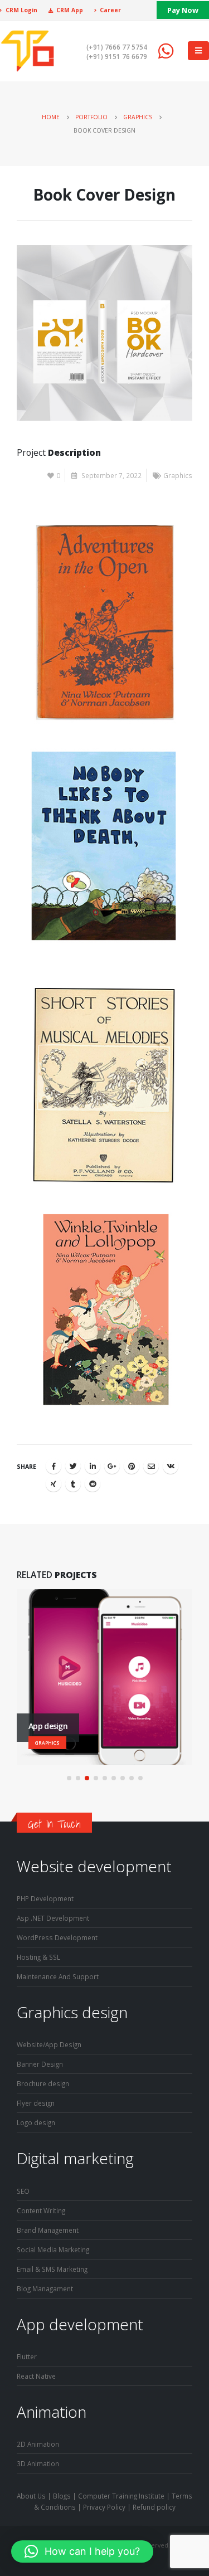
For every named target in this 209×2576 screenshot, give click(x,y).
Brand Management (48, 2230)
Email (151, 1466)
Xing (54, 1484)
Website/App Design (49, 2044)
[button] (69, 1778)
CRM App (70, 10)
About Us (31, 2496)
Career (110, 10)
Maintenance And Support (58, 1976)
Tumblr (73, 1484)
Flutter (27, 2356)
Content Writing (41, 2210)
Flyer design (36, 2103)
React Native (36, 2376)
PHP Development (45, 1898)
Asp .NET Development (53, 1918)
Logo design (36, 2122)
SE (20, 2191)
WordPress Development (57, 1937)
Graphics (178, 475)
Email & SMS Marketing (52, 2269)
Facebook (54, 1466)
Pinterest (132, 1466)
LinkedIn (93, 1466)
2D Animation (38, 2444)
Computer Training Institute (121, 2496)
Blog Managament (45, 2288)
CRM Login (21, 10)
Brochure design (43, 2083)
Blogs (62, 2496)
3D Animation (38, 2463)
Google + (112, 1466)
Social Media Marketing (53, 2249)
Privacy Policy (104, 2507)
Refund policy (154, 2507)
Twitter (73, 1466)
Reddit (93, 1484)
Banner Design (40, 2064)
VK (171, 1466)
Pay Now (183, 10)
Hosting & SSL (38, 1957)
